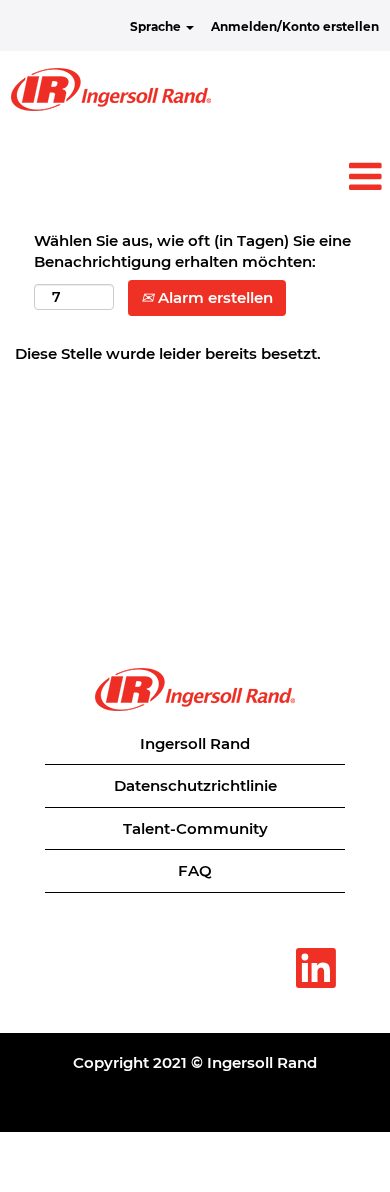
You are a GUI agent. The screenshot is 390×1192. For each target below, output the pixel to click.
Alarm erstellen (213, 297)
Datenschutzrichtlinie (195, 785)
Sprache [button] (157, 26)
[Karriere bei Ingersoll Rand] (111, 89)
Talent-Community (195, 828)
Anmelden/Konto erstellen (295, 26)
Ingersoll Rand (195, 743)
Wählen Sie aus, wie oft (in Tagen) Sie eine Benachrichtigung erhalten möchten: (192, 251)
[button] (195, 176)
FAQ (195, 870)
